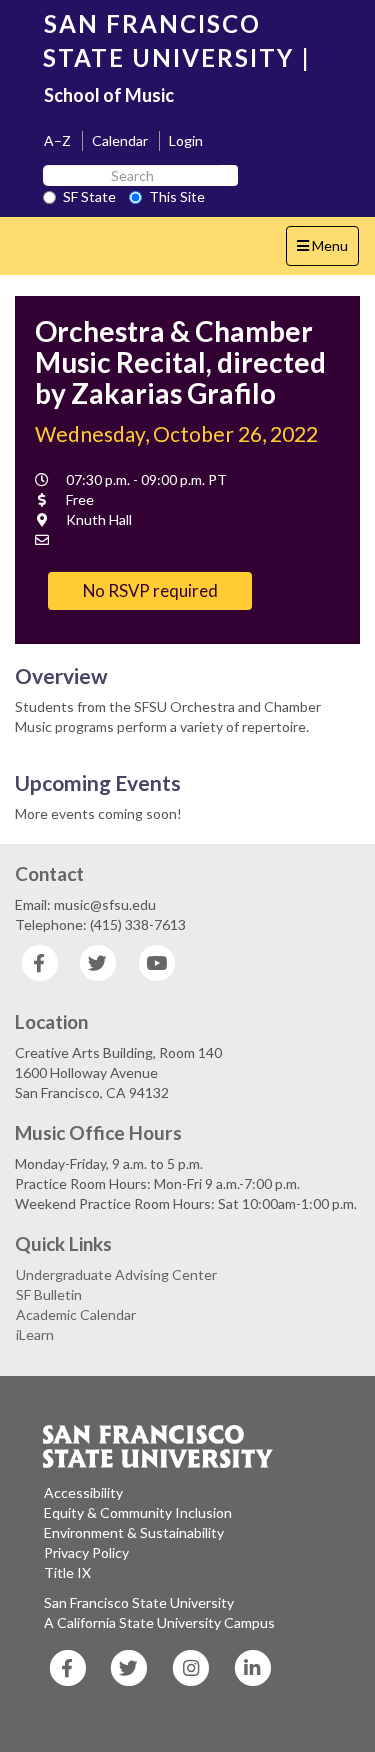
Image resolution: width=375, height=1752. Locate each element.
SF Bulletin (49, 1294)
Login (186, 140)
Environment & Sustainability (134, 1532)
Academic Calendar (76, 1314)
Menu (327, 251)
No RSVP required (150, 590)
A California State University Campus (159, 1622)
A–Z (57, 140)
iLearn (35, 1334)
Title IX (67, 1572)
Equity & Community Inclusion (138, 1512)
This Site (177, 196)
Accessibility (83, 1492)
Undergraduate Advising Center (116, 1274)
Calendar (120, 140)
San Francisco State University (139, 1602)
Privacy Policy (86, 1552)
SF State (89, 196)
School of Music (109, 95)
